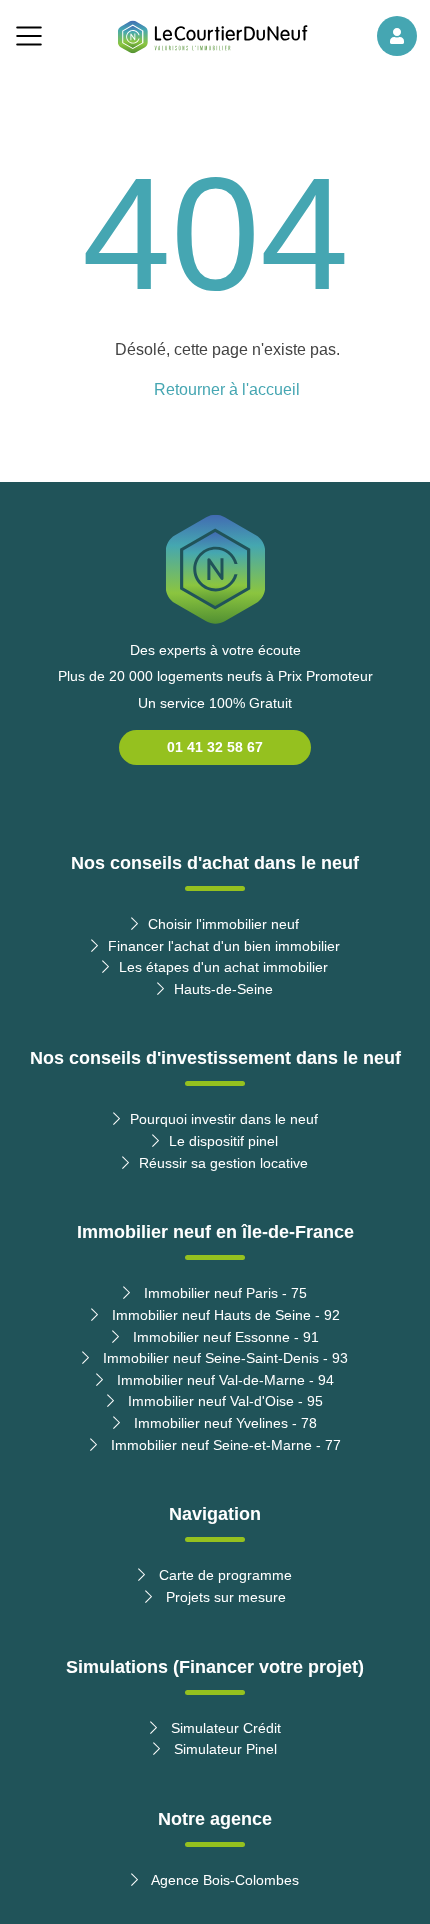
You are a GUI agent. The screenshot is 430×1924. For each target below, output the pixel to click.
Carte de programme (223, 1575)
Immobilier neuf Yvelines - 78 (223, 1423)
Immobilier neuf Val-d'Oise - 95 (223, 1401)
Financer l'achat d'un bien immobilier (224, 946)
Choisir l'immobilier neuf (223, 924)
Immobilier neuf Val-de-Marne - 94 (223, 1380)
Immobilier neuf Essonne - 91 (224, 1337)
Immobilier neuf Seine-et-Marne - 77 (224, 1445)
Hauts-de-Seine (223, 989)
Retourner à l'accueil (227, 389)
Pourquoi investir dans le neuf (224, 1119)
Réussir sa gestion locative (223, 1163)
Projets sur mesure (224, 1597)
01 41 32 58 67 (215, 747)
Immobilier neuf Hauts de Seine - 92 (224, 1315)
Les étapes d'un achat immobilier (223, 967)
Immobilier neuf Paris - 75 (223, 1293)
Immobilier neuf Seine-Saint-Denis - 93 (223, 1358)
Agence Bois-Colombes (223, 1880)
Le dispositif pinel (223, 1141)
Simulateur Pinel (223, 1749)
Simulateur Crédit (224, 1728)
